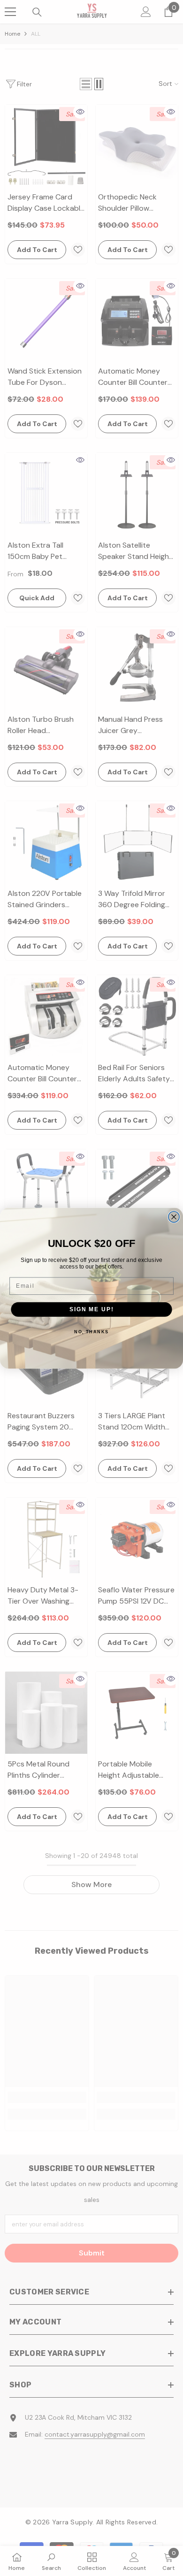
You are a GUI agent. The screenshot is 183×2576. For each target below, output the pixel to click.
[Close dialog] (174, 1217)
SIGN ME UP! (91, 1309)
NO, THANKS (91, 1332)
